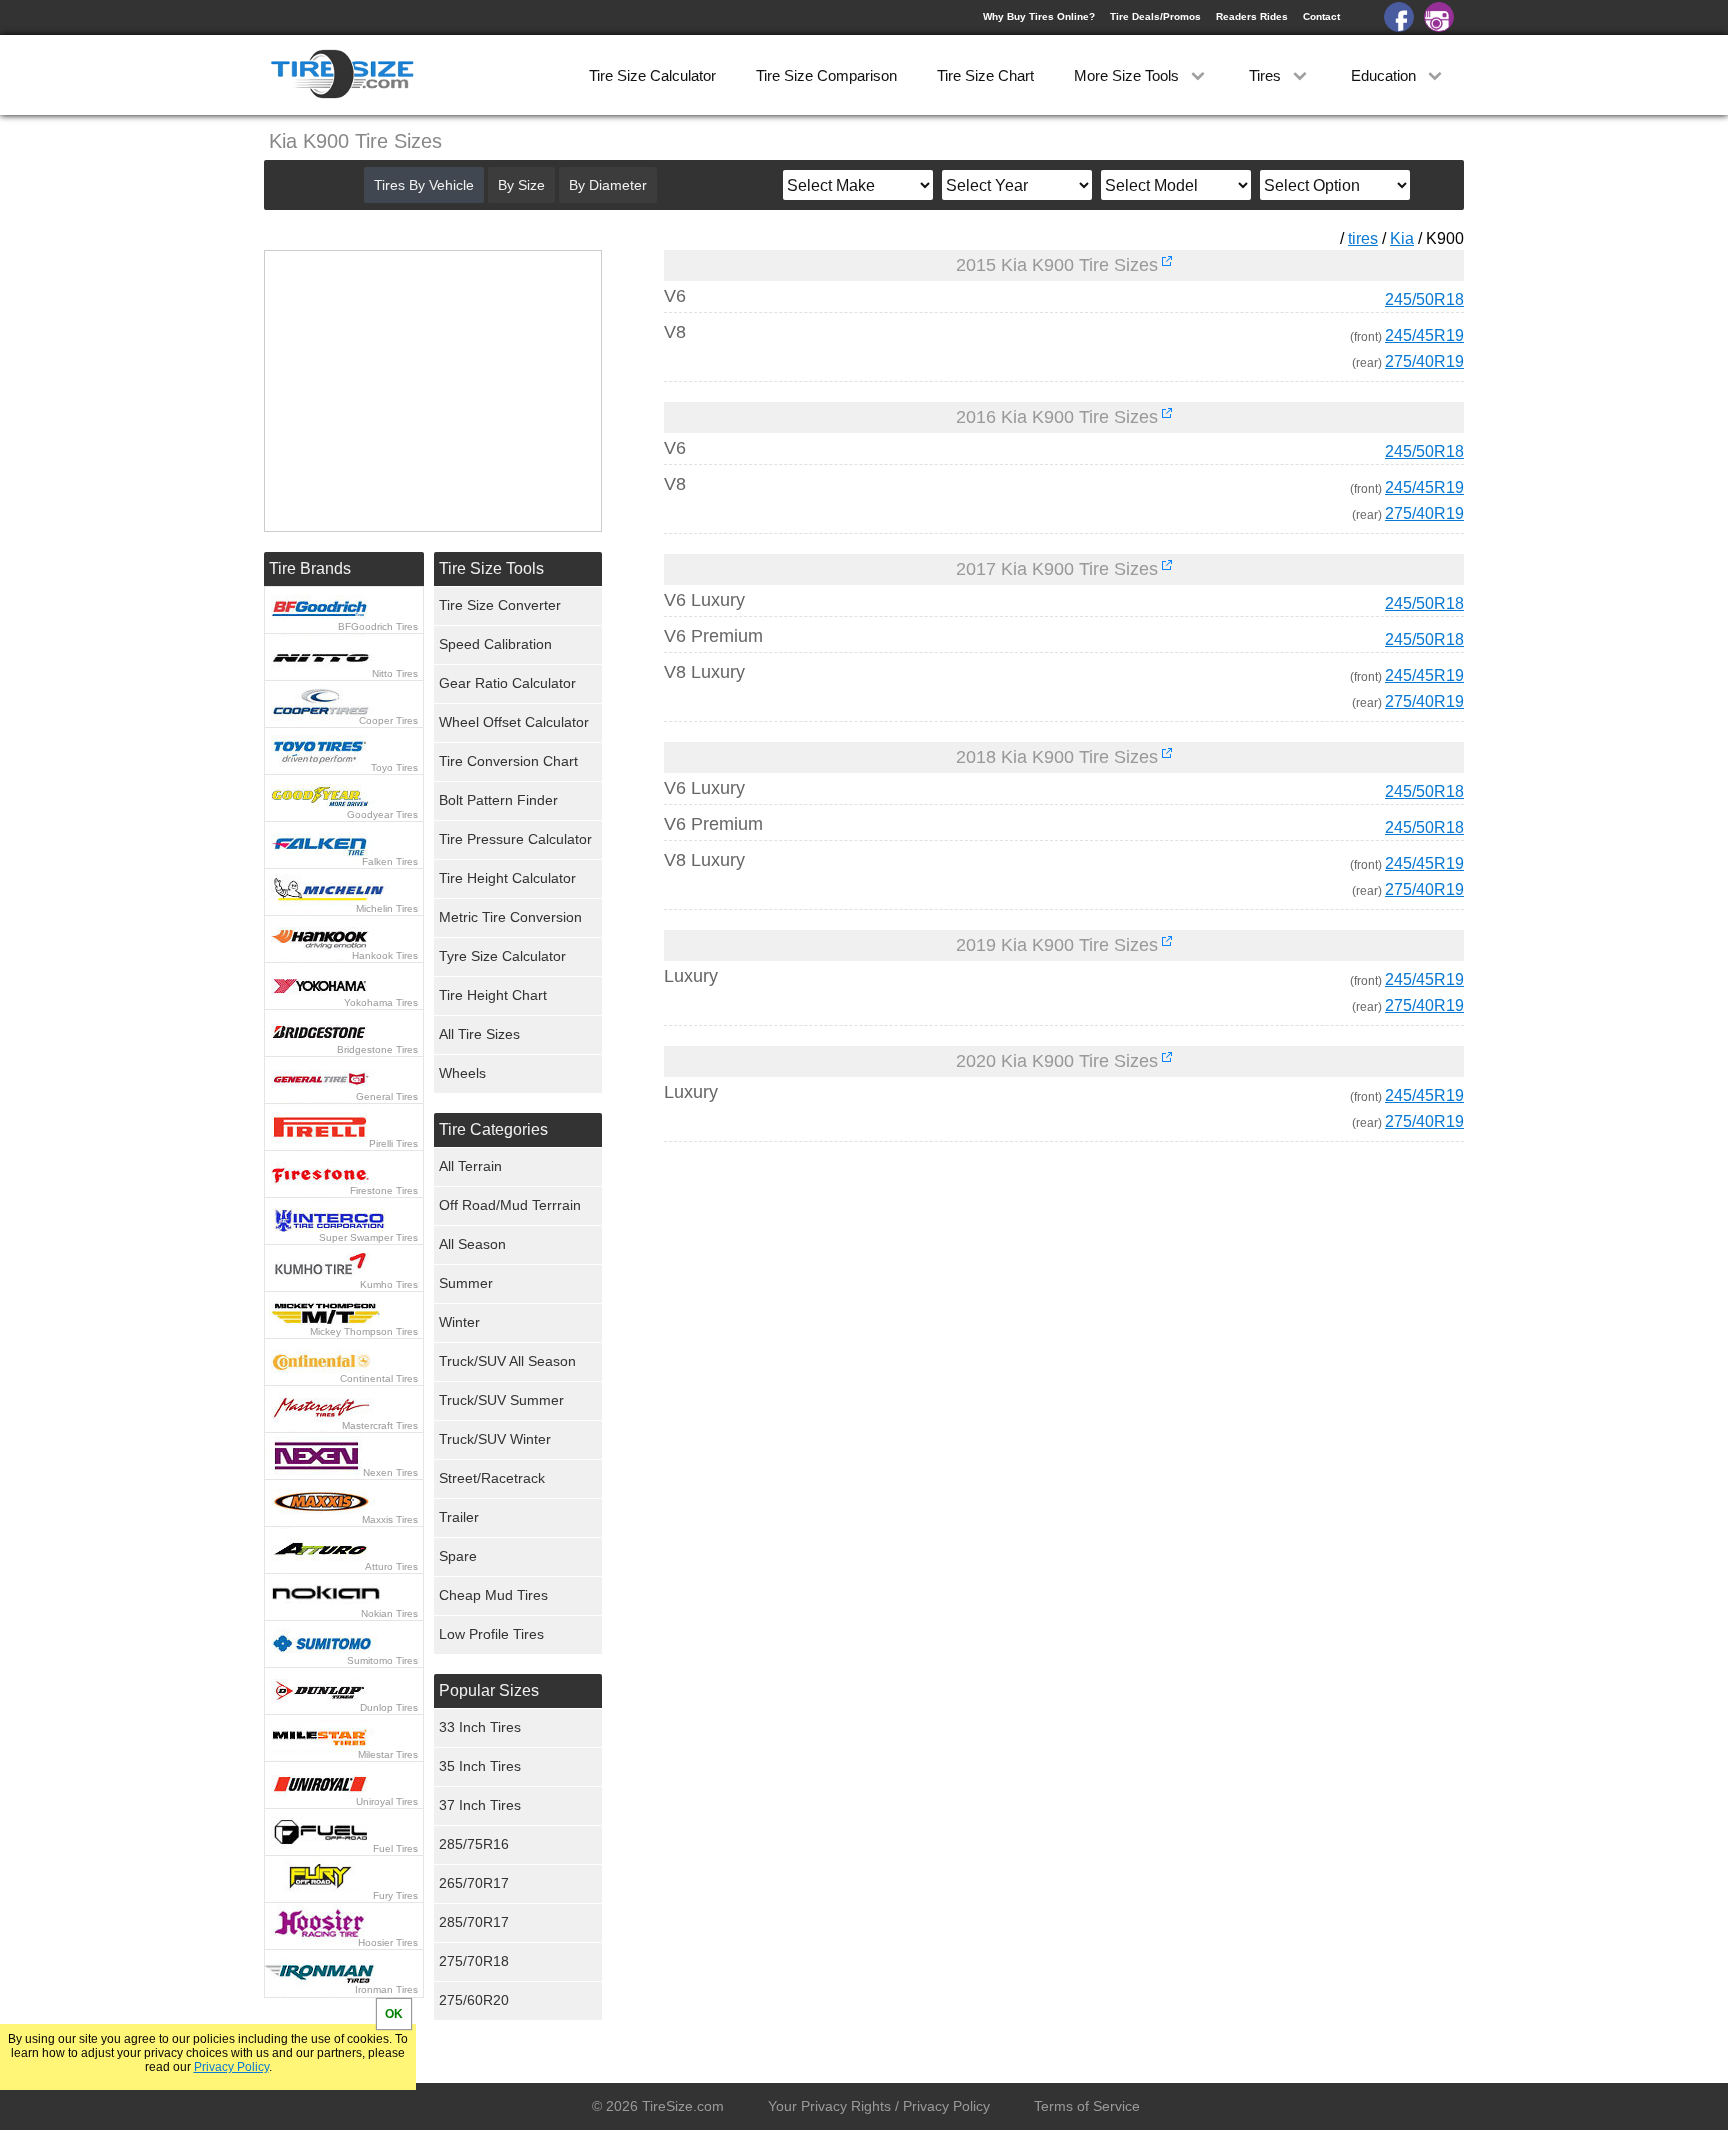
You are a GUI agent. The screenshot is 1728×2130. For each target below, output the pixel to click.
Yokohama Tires (381, 1002)
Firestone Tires (384, 1190)
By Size (521, 185)
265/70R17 (474, 1883)
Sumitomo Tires (382, 1660)
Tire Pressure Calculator (515, 839)
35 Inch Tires (480, 1766)
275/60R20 (474, 2000)
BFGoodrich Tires (378, 626)
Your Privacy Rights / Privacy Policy (879, 2106)
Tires (1267, 75)
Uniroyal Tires (387, 1801)
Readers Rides (1252, 16)
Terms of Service (1087, 2106)
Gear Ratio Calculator (507, 683)
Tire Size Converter (500, 605)
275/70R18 (474, 1961)
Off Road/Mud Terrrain (510, 1205)
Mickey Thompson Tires (364, 1331)
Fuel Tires (395, 1848)
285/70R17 (474, 1922)
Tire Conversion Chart (508, 761)
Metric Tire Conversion (510, 917)
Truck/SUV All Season (507, 1361)
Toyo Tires (394, 767)
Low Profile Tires (491, 1634)
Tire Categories (493, 1129)
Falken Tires (390, 861)
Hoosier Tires (388, 1942)
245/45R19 (1424, 335)
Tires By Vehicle (424, 185)
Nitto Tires (395, 673)
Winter (459, 1322)
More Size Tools (1128, 75)
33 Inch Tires (480, 1727)
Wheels (462, 1073)
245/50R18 (1424, 299)
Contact (1321, 16)
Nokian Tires (389, 1613)
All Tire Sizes (479, 1034)
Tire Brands (310, 568)
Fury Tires (395, 1895)
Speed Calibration (495, 644)
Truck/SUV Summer (501, 1400)
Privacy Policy (231, 2067)
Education (1385, 75)
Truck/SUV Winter (495, 1439)
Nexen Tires (390, 1472)
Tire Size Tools (491, 568)
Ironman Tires (386, 1989)
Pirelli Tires (393, 1143)
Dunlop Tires (389, 1707)
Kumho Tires (389, 1284)
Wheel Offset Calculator (514, 722)
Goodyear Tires (382, 814)
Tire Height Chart (493, 995)
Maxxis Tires (390, 1519)
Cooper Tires (388, 720)
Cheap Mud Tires (493, 1595)
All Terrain (470, 1166)
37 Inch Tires (480, 1805)
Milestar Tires (388, 1754)
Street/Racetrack (492, 1478)
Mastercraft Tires (380, 1425)
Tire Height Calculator (507, 878)
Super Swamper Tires (368, 1237)
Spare (458, 1556)
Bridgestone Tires (377, 1049)
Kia (1402, 238)
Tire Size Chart (985, 75)
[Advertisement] (1028, 1344)
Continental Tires (379, 1378)
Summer (466, 1283)
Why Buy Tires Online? (1039, 16)
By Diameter (608, 185)
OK (394, 2014)
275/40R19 (1424, 361)
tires (1363, 238)
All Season (472, 1244)
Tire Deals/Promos (1155, 16)
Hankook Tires (385, 955)
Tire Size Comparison (826, 75)
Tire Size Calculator (652, 75)
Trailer (459, 1517)
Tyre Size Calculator (502, 956)
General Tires (387, 1096)
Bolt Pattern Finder (498, 800)
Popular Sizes (489, 1690)
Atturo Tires (391, 1566)
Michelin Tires (387, 908)
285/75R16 (474, 1844)
